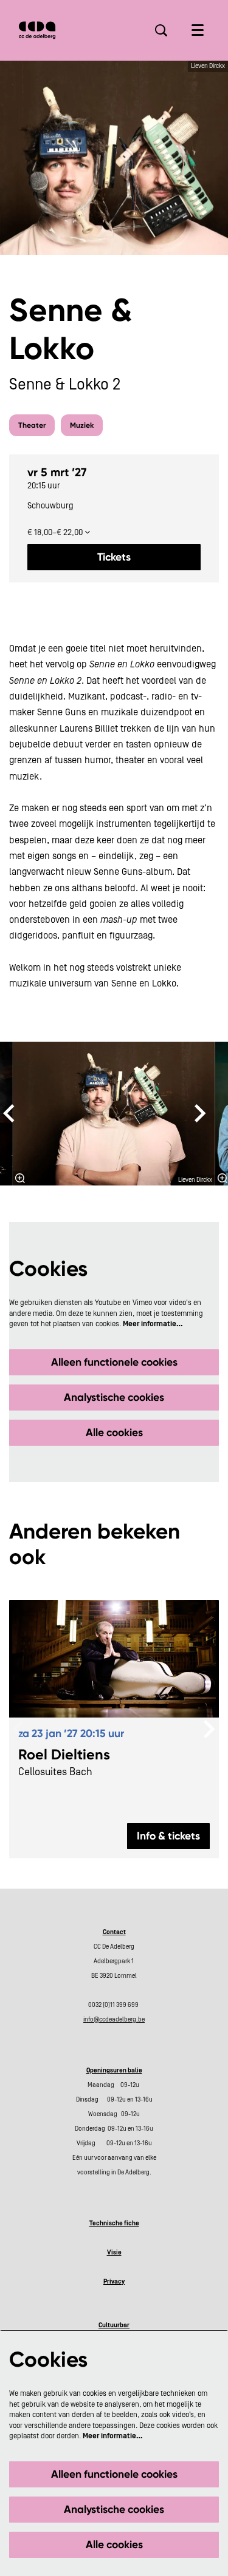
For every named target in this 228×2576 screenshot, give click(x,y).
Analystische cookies (114, 1397)
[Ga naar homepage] (37, 30)
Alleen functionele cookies (114, 1362)
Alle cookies (114, 1432)
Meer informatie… (153, 1324)
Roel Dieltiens (64, 1755)
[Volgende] (201, 1113)
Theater (32, 425)
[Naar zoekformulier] (161, 30)
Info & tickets (168, 1836)
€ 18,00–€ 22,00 (56, 533)
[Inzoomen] (20, 1178)
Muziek (82, 425)
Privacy (114, 2282)
